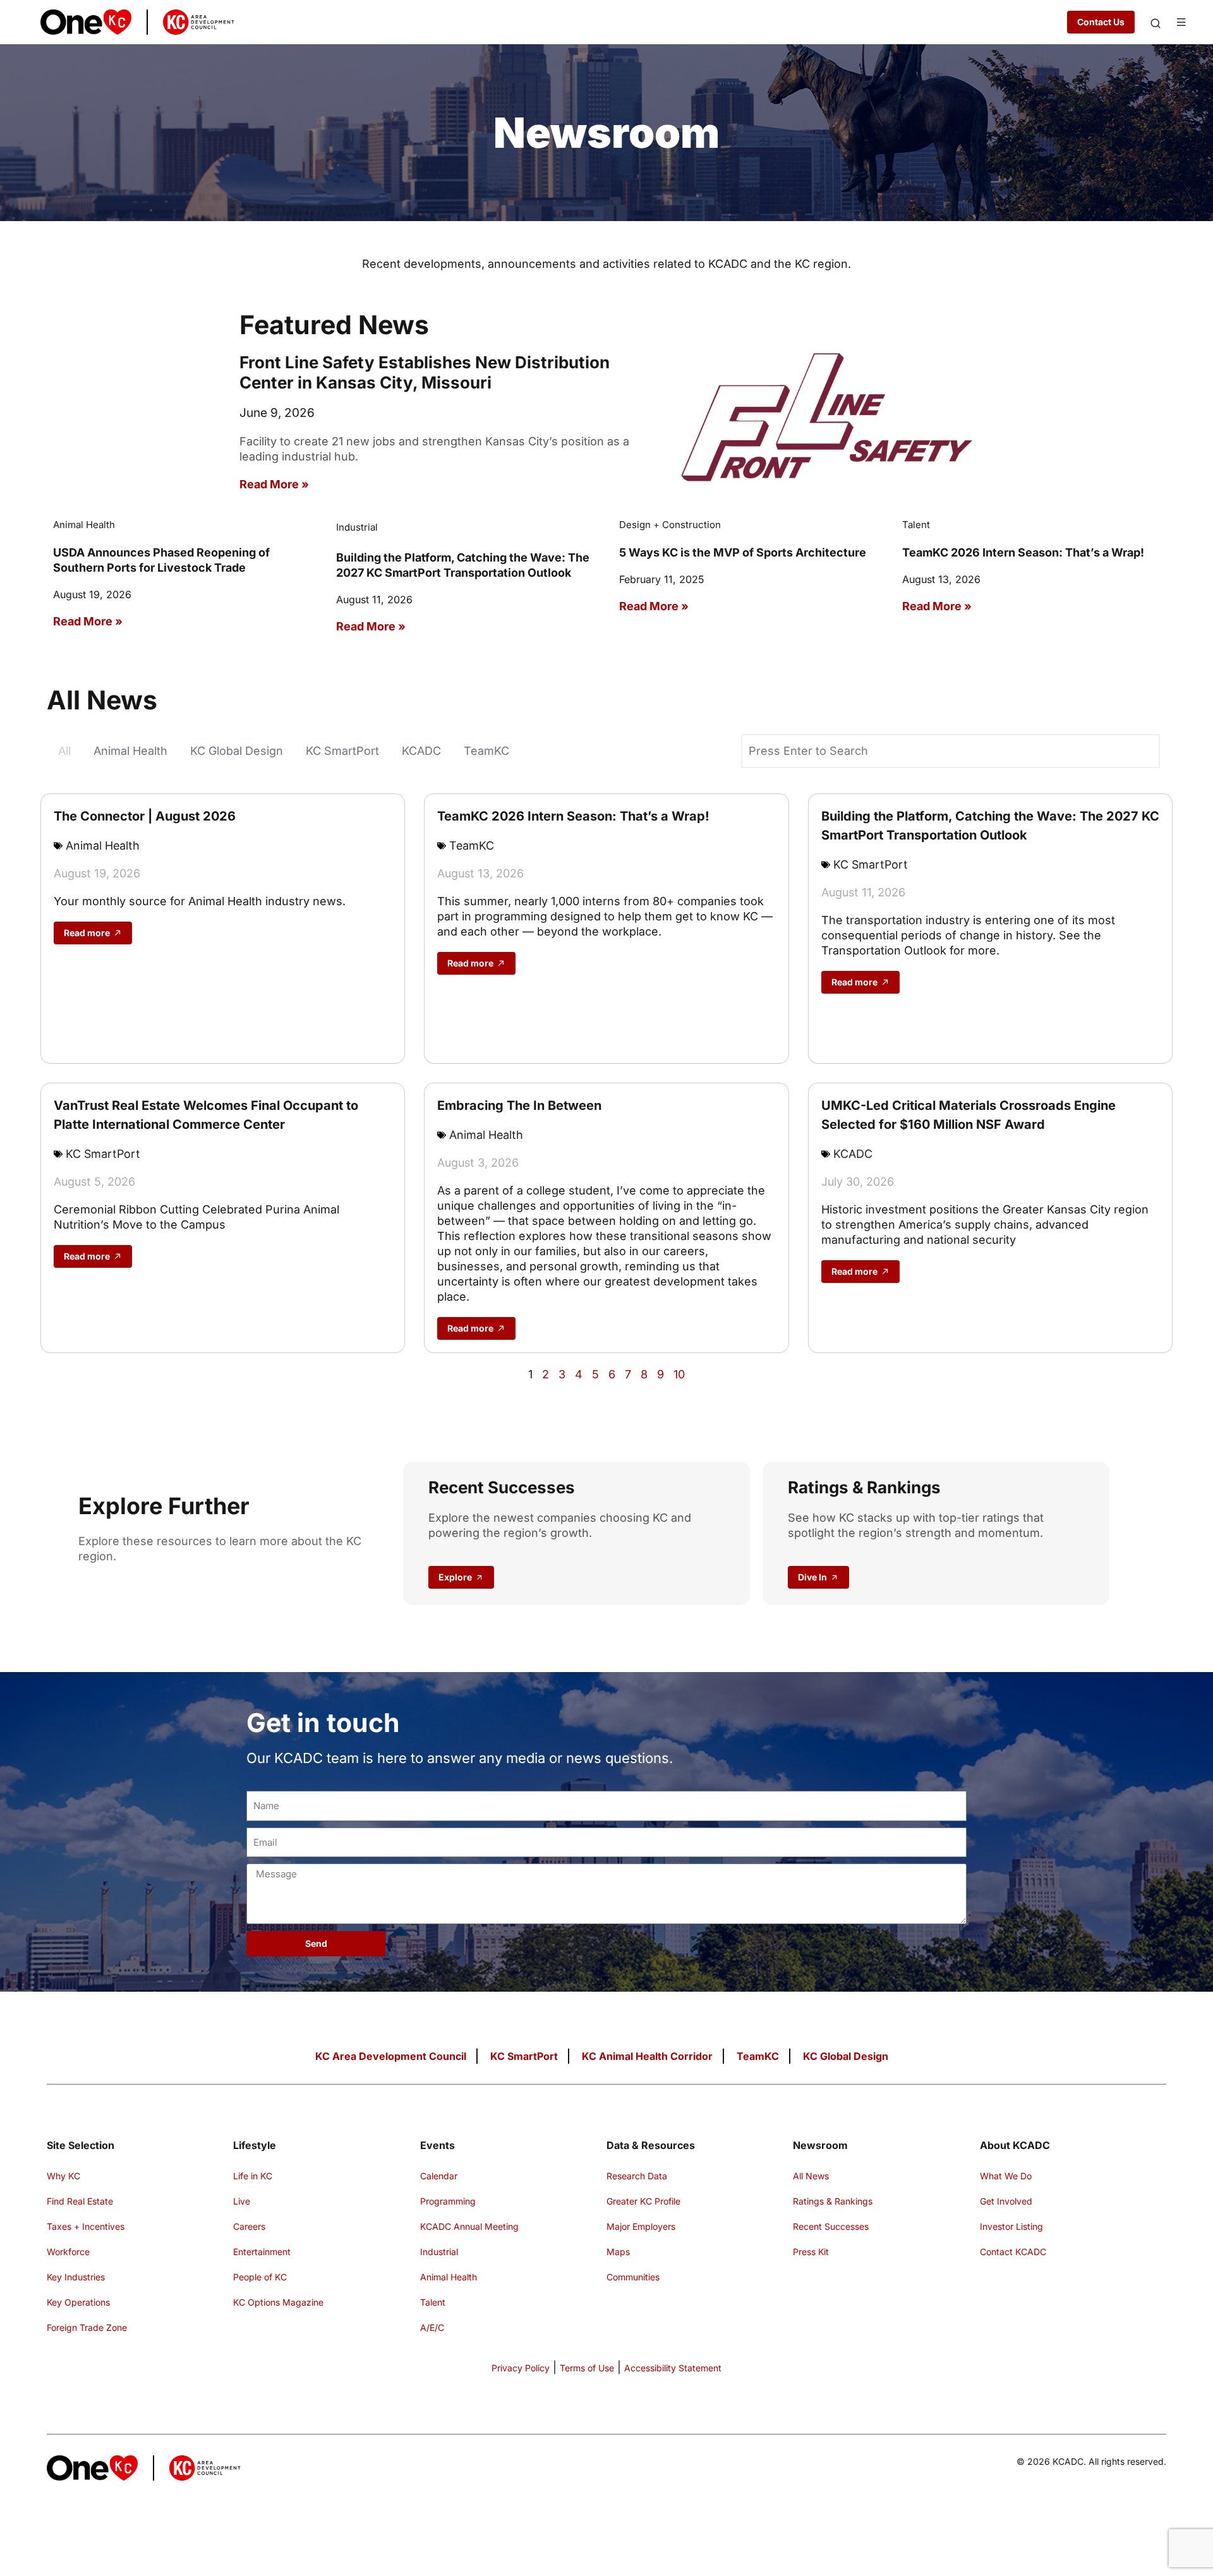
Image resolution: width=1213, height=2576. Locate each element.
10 (679, 1374)
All (64, 751)
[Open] (1156, 23)
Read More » (274, 484)
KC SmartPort (342, 751)
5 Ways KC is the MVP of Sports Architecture (743, 552)
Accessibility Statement (673, 2368)
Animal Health (130, 751)
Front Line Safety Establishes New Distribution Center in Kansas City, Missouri (425, 372)
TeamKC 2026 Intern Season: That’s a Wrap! (1023, 552)
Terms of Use (587, 2368)
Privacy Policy (521, 2368)
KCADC (421, 751)
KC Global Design (237, 751)
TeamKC (486, 751)
